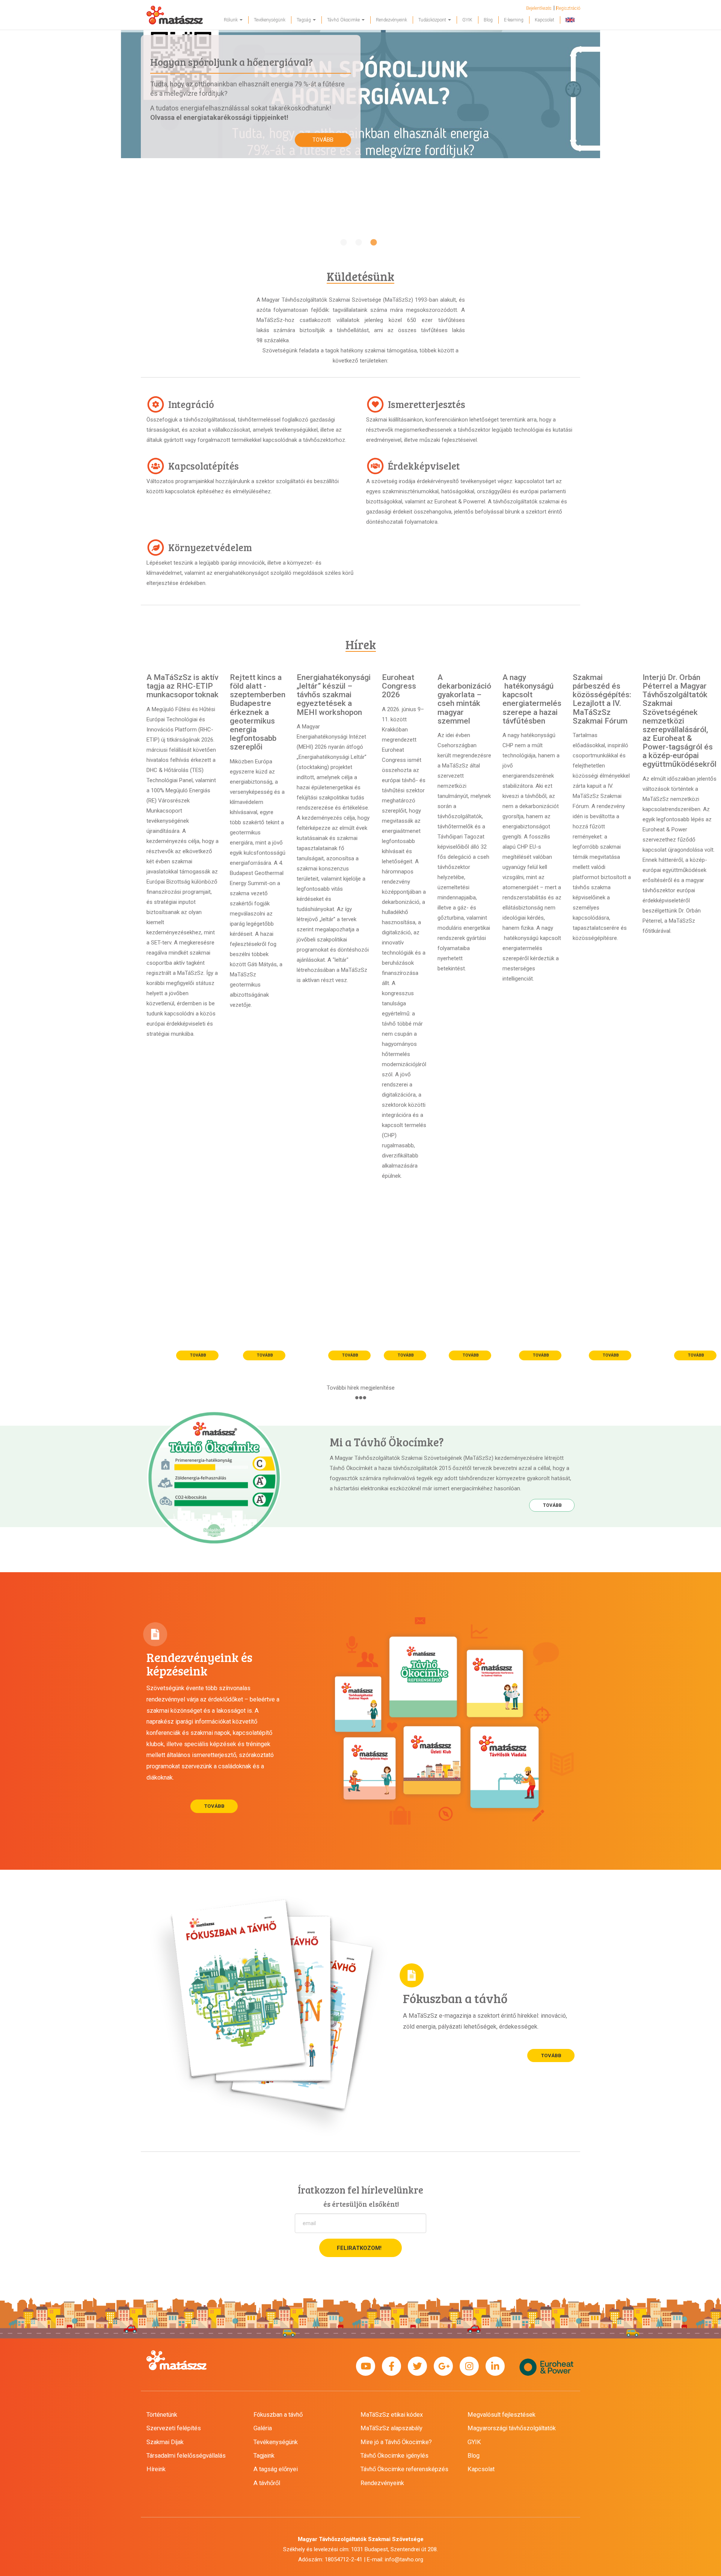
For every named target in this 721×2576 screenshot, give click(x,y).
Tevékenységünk (270, 20)
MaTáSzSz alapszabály (391, 2428)
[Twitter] (417, 2367)
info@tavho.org (404, 2559)
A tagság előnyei (276, 2469)
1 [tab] (344, 243)
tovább (323, 140)
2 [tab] (359, 243)
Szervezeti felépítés (174, 2428)
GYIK (467, 20)
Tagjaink (264, 2456)
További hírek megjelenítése (361, 1388)
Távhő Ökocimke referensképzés (404, 2469)
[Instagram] (469, 2367)
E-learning (514, 20)
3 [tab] (374, 243)
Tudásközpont (433, 20)
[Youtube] (366, 2367)
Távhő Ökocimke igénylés (394, 2456)
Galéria (263, 2428)
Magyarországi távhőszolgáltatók (512, 2428)
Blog (488, 20)
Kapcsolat (545, 20)
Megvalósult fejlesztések (502, 2415)
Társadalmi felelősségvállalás (186, 2456)
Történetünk (162, 2415)
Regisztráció (568, 8)
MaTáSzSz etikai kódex (392, 2415)
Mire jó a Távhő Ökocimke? (396, 2442)
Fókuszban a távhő (278, 2415)
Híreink (156, 2469)
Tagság (304, 20)
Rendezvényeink (391, 20)
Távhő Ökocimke (344, 20)
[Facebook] (391, 2367)
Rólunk (231, 20)
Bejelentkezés (539, 8)
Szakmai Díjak (165, 2442)
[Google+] (443, 2367)
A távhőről (267, 2483)
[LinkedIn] (495, 2367)
